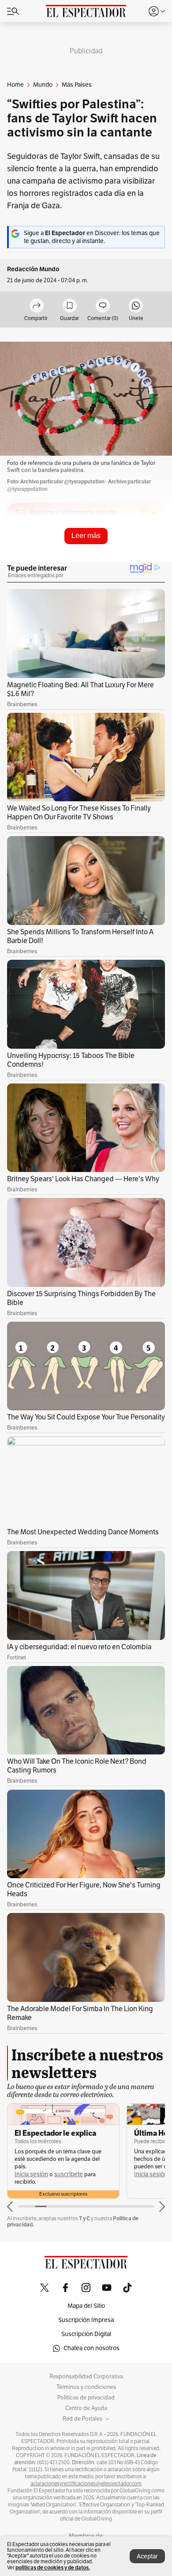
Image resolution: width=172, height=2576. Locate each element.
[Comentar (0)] (103, 306)
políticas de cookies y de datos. (53, 2567)
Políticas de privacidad (86, 2398)
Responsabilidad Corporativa (86, 2377)
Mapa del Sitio (86, 2306)
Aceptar (147, 2556)
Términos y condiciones (86, 2387)
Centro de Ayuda (86, 2408)
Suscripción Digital (86, 2334)
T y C (84, 2218)
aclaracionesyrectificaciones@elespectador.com (86, 2484)
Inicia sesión (31, 2174)
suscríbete (69, 2174)
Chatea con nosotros (92, 2348)
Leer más (86, 536)
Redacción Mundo (33, 269)
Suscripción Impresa (86, 2320)
